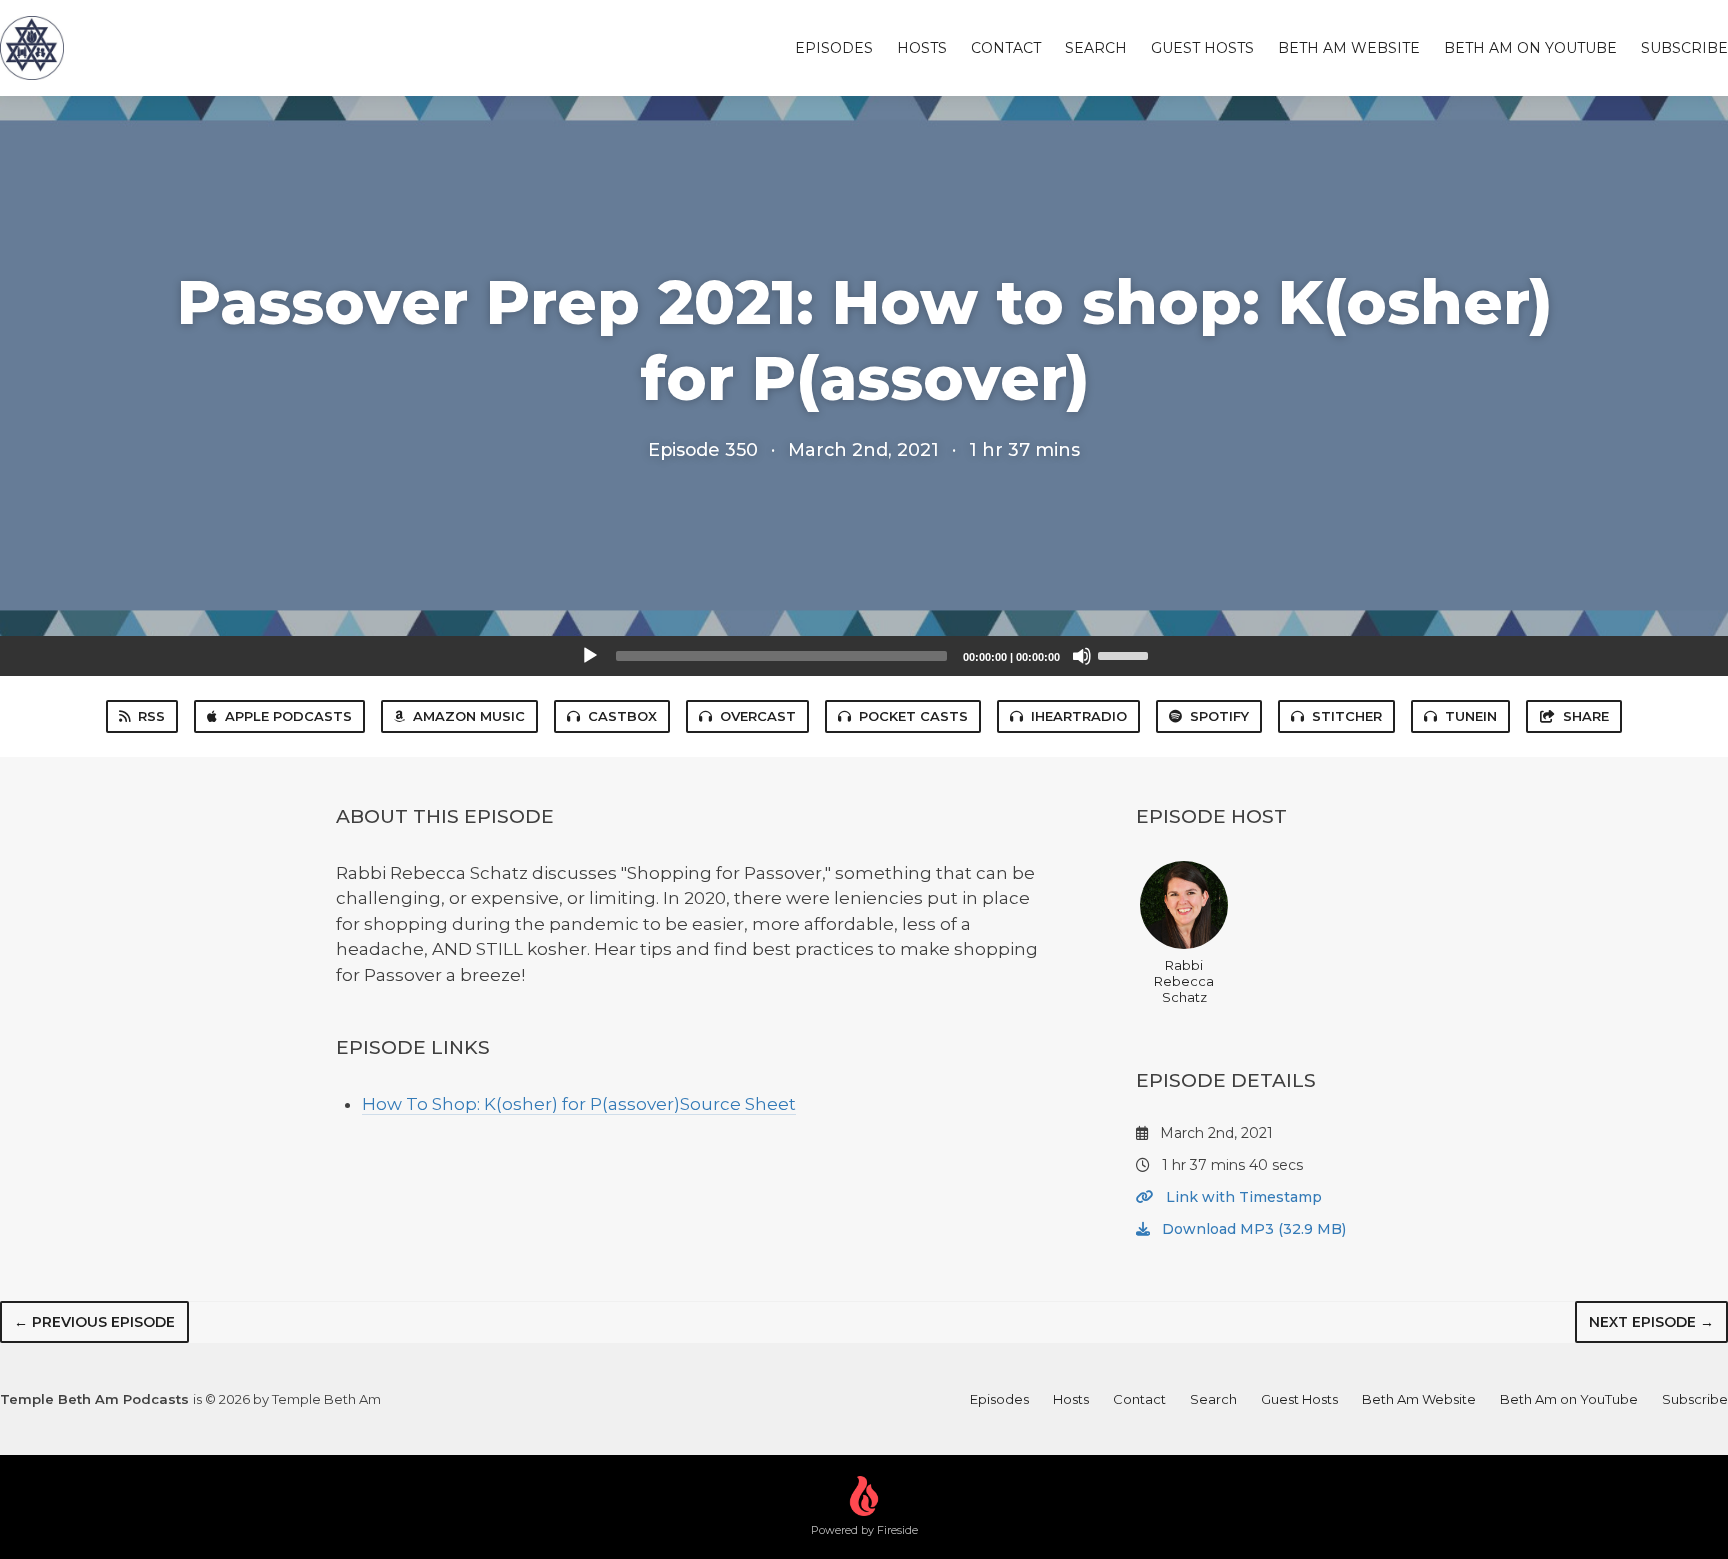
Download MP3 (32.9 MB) (1252, 1229)
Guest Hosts (1202, 48)
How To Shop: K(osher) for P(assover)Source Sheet (579, 1104)
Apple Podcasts (288, 716)
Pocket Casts (913, 716)
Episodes (834, 48)
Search (1096, 48)
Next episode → (1651, 1322)
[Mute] (1082, 656)
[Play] (590, 656)
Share (1586, 716)
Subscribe (1684, 48)
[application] (864, 656)
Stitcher (1347, 716)
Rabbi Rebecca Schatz (1184, 981)
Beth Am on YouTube (1530, 48)
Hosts (922, 48)
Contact (1006, 48)
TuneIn (1471, 716)
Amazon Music (469, 716)
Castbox (622, 716)
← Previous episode (94, 1322)
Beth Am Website (1349, 48)
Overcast (758, 716)
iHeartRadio (1079, 716)
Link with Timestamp (1242, 1197)
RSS (151, 716)
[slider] (1126, 654)
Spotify (1219, 716)
